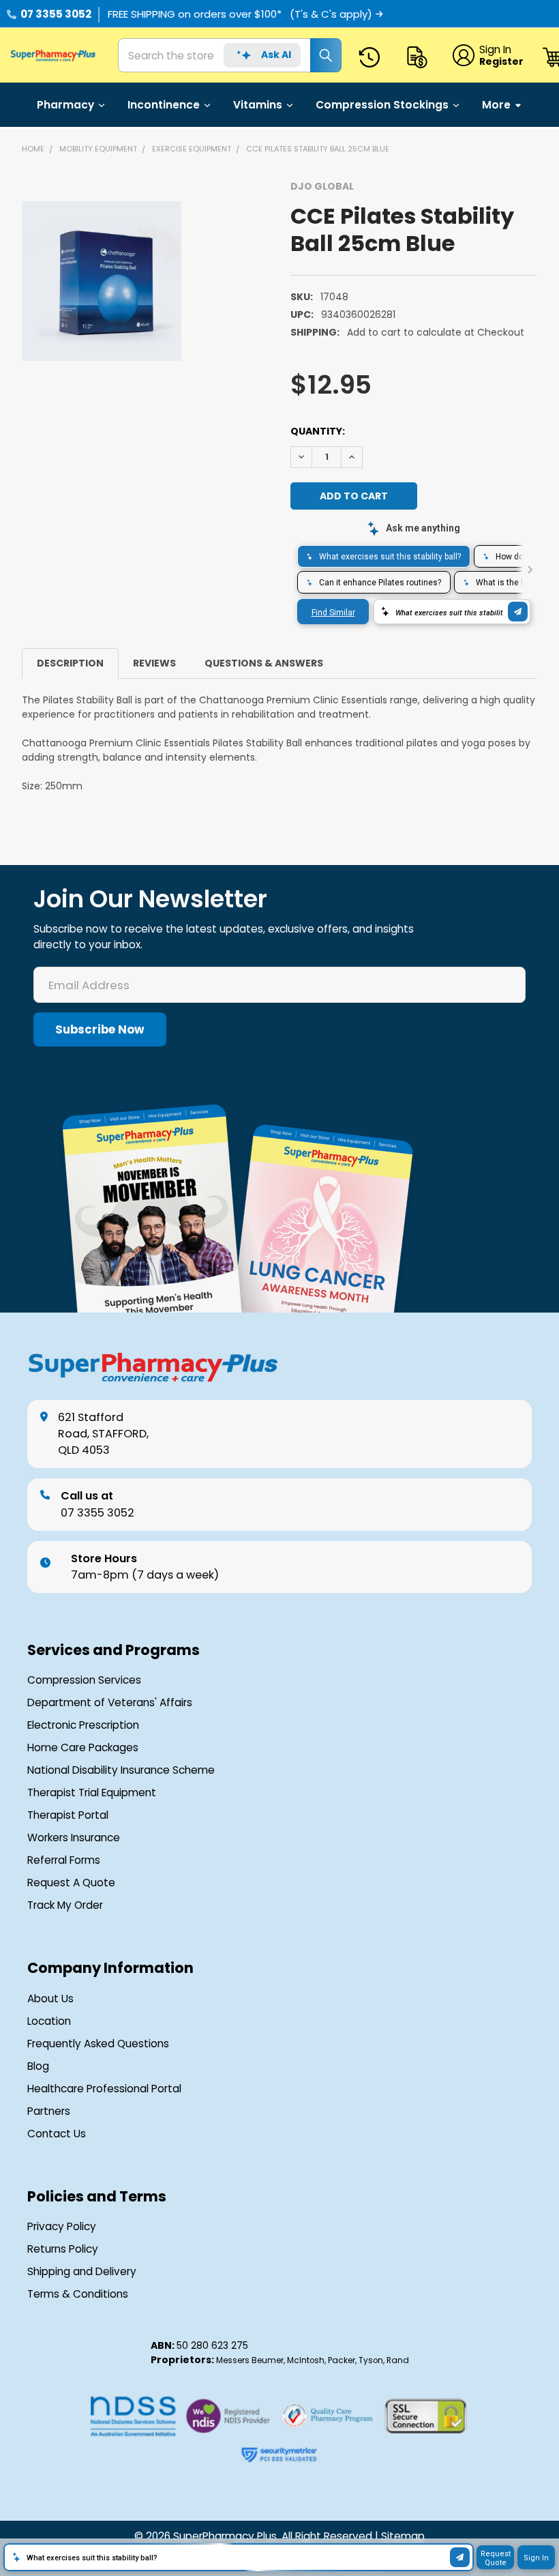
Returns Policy (63, 2249)
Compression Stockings (382, 105)
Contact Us (57, 2134)
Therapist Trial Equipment (92, 1793)
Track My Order (65, 1905)
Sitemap (403, 2536)
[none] (102, 281)
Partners (49, 2111)
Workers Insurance (74, 1838)
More (496, 105)
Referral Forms (64, 1860)
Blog (38, 2066)
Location (49, 2021)
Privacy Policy (62, 2227)
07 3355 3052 (56, 14)
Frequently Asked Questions (98, 2044)
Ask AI (276, 55)
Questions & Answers (264, 663)
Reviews (154, 663)
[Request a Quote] (420, 58)
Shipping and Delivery (82, 2272)
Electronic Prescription (83, 1725)
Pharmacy (65, 105)
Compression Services (84, 1680)
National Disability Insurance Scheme (121, 1770)
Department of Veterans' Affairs (110, 1703)
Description (70, 663)
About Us (50, 1999)
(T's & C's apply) (331, 14)
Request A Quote (71, 1883)
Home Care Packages (83, 1748)
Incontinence (164, 105)
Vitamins (258, 105)
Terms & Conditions (78, 2294)
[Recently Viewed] (372, 58)
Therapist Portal (68, 1815)
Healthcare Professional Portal (104, 2089)
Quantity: (318, 431)
